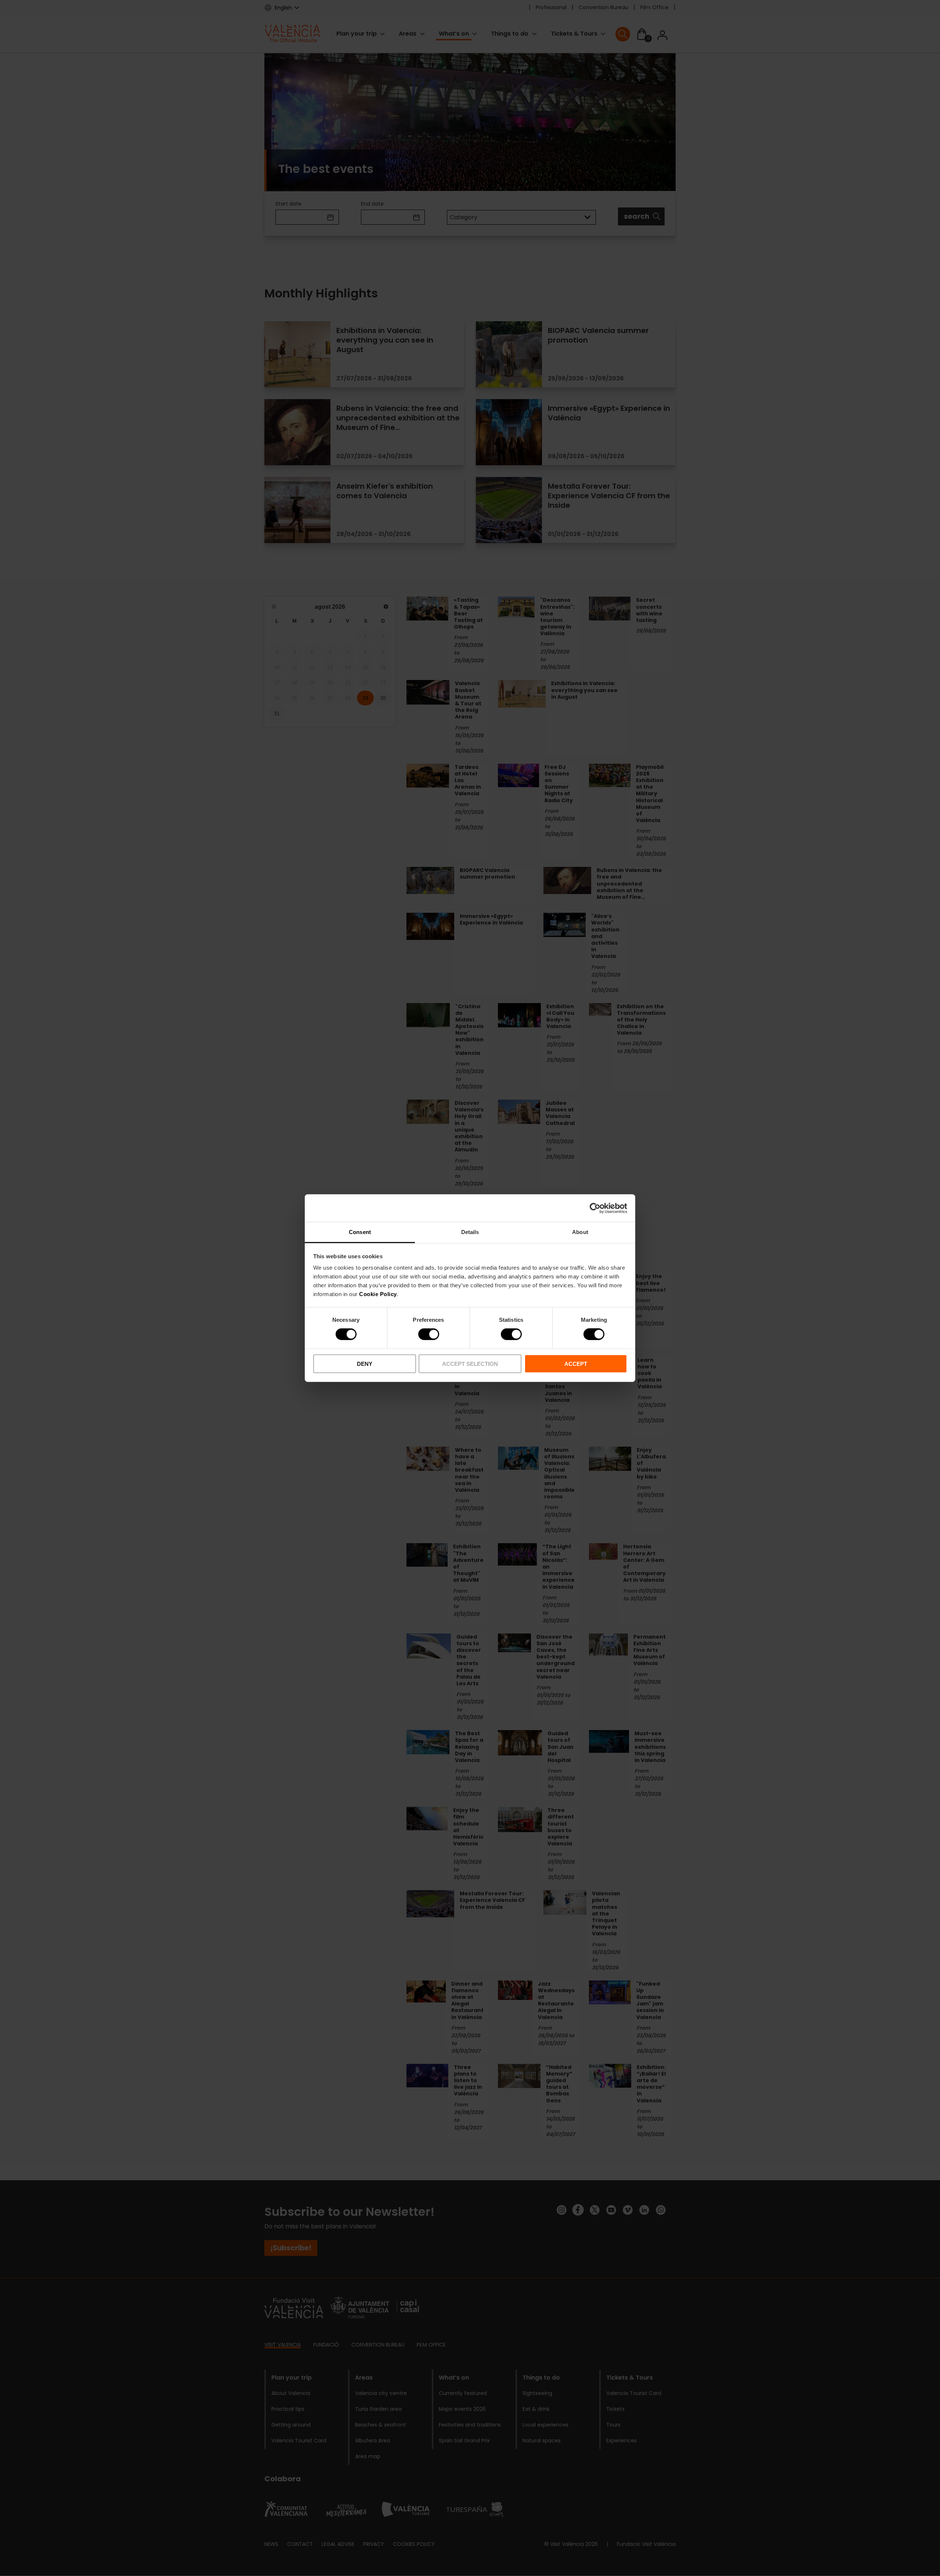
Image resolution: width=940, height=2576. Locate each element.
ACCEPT (576, 1364)
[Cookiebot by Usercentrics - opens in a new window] (595, 1208)
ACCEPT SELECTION (470, 1364)
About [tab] (580, 1232)
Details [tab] (470, 1232)
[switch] (429, 1334)
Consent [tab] (360, 1232)
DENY (365, 1364)
